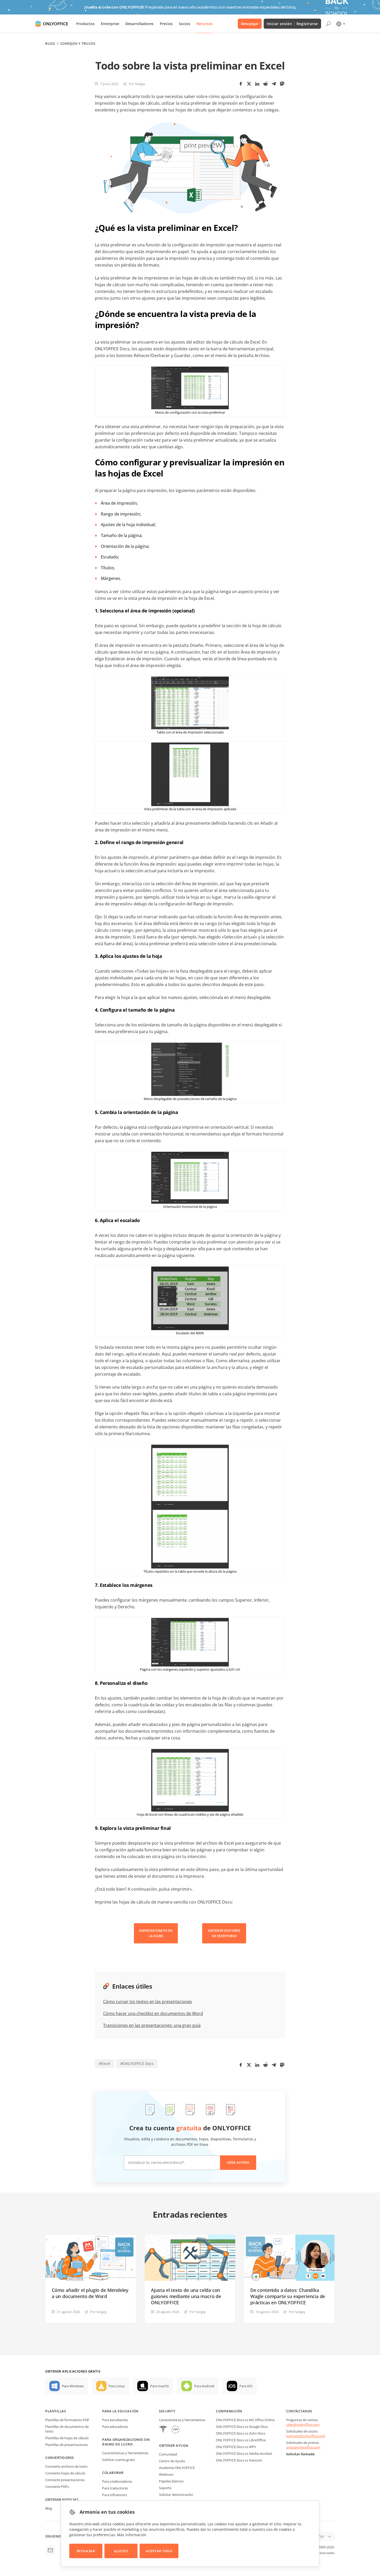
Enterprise (110, 24)
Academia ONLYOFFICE (177, 2468)
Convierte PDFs (57, 2487)
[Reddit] (265, 84)
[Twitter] (249, 84)
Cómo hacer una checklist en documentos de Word (153, 2013)
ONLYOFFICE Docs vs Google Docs (242, 2427)
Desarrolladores (139, 24)
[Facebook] (241, 84)
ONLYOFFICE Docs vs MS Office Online (245, 2420)
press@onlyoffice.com (303, 2447)
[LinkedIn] (257, 84)
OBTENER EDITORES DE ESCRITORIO (224, 1933)
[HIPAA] (163, 2430)
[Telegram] (274, 84)
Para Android (204, 2386)
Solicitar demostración (176, 2495)
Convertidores (60, 2458)
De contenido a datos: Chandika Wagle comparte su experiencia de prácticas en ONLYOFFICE (288, 2296)
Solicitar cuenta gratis (119, 2460)
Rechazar (86, 2551)
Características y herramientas (125, 2453)
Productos (85, 24)
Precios (166, 24)
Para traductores (115, 2488)
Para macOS (159, 2386)
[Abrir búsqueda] (328, 24)
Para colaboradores (117, 2481)
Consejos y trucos (78, 44)
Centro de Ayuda (172, 2461)
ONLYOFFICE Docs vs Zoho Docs (241, 2433)
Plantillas (56, 2411)
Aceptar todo (159, 2551)
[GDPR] (176, 2430)
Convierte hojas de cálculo (65, 2473)
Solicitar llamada (300, 2454)
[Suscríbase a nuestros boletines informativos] (50, 2550)
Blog (50, 44)
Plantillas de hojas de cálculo (67, 2438)
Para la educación (120, 2411)
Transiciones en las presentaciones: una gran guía (152, 2025)
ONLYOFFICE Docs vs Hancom (239, 2460)
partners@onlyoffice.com (306, 2436)
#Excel (105, 2063)
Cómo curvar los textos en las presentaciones (148, 2002)
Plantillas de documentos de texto (67, 2429)
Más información (132, 2535)
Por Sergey (137, 84)
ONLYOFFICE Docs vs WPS (236, 2447)
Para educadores (115, 2427)
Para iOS (246, 2386)
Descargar (250, 24)
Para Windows (73, 2386)
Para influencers (115, 2495)
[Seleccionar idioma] (340, 24)
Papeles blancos (171, 2481)
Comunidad (168, 2454)
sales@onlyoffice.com (303, 2425)
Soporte (165, 2488)
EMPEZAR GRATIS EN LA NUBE (156, 1933)
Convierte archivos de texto (66, 2466)
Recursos (204, 24)
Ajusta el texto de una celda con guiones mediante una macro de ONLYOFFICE (186, 2296)
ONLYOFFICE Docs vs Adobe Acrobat (244, 2453)
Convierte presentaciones (65, 2480)
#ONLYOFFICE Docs (137, 2063)
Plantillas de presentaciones (67, 2445)
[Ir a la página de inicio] (51, 24)
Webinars (166, 2474)
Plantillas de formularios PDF (67, 2420)
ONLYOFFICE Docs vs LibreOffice (241, 2440)
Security (167, 2411)
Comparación (229, 2411)
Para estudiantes (115, 2420)
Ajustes (121, 2551)
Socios (185, 24)
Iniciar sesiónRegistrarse (292, 24)
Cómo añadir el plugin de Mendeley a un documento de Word (90, 2293)
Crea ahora (238, 2162)
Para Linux (117, 2386)
